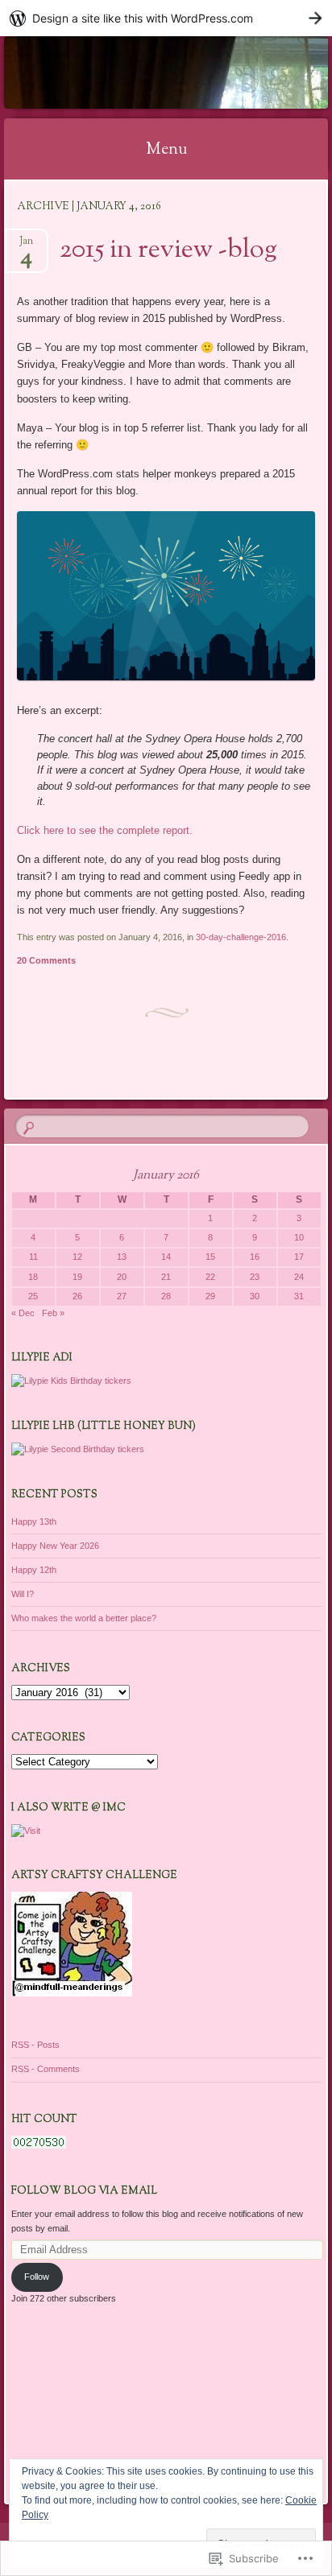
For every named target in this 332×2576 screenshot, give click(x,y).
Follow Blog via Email (84, 2191)
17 (299, 1257)
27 (122, 1296)
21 (166, 1277)
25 (33, 1296)
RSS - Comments (46, 2069)
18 (33, 1277)
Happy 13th (34, 1521)
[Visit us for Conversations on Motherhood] (26, 1831)
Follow (37, 2277)
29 (210, 1296)
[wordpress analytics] (39, 2145)
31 (299, 1296)
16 (255, 1257)
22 (210, 1277)
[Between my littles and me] (137, 72)
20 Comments (46, 960)
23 (255, 1277)
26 (77, 1296)
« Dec (23, 1313)
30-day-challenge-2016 (241, 937)
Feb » (53, 1313)
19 (77, 1277)
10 (299, 1237)
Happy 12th (34, 1570)
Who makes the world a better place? (84, 1618)
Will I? (23, 1594)
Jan (26, 246)
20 (122, 1277)
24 (299, 1277)
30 (255, 1296)
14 (166, 1257)
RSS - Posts (35, 2045)
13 (122, 1257)
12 (77, 1257)
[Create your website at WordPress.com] (166, 18)
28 (166, 1296)
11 (33, 1257)
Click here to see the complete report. (105, 830)
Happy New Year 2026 (55, 1546)
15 (210, 1257)
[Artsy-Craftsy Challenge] (72, 1993)
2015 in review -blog (168, 250)
